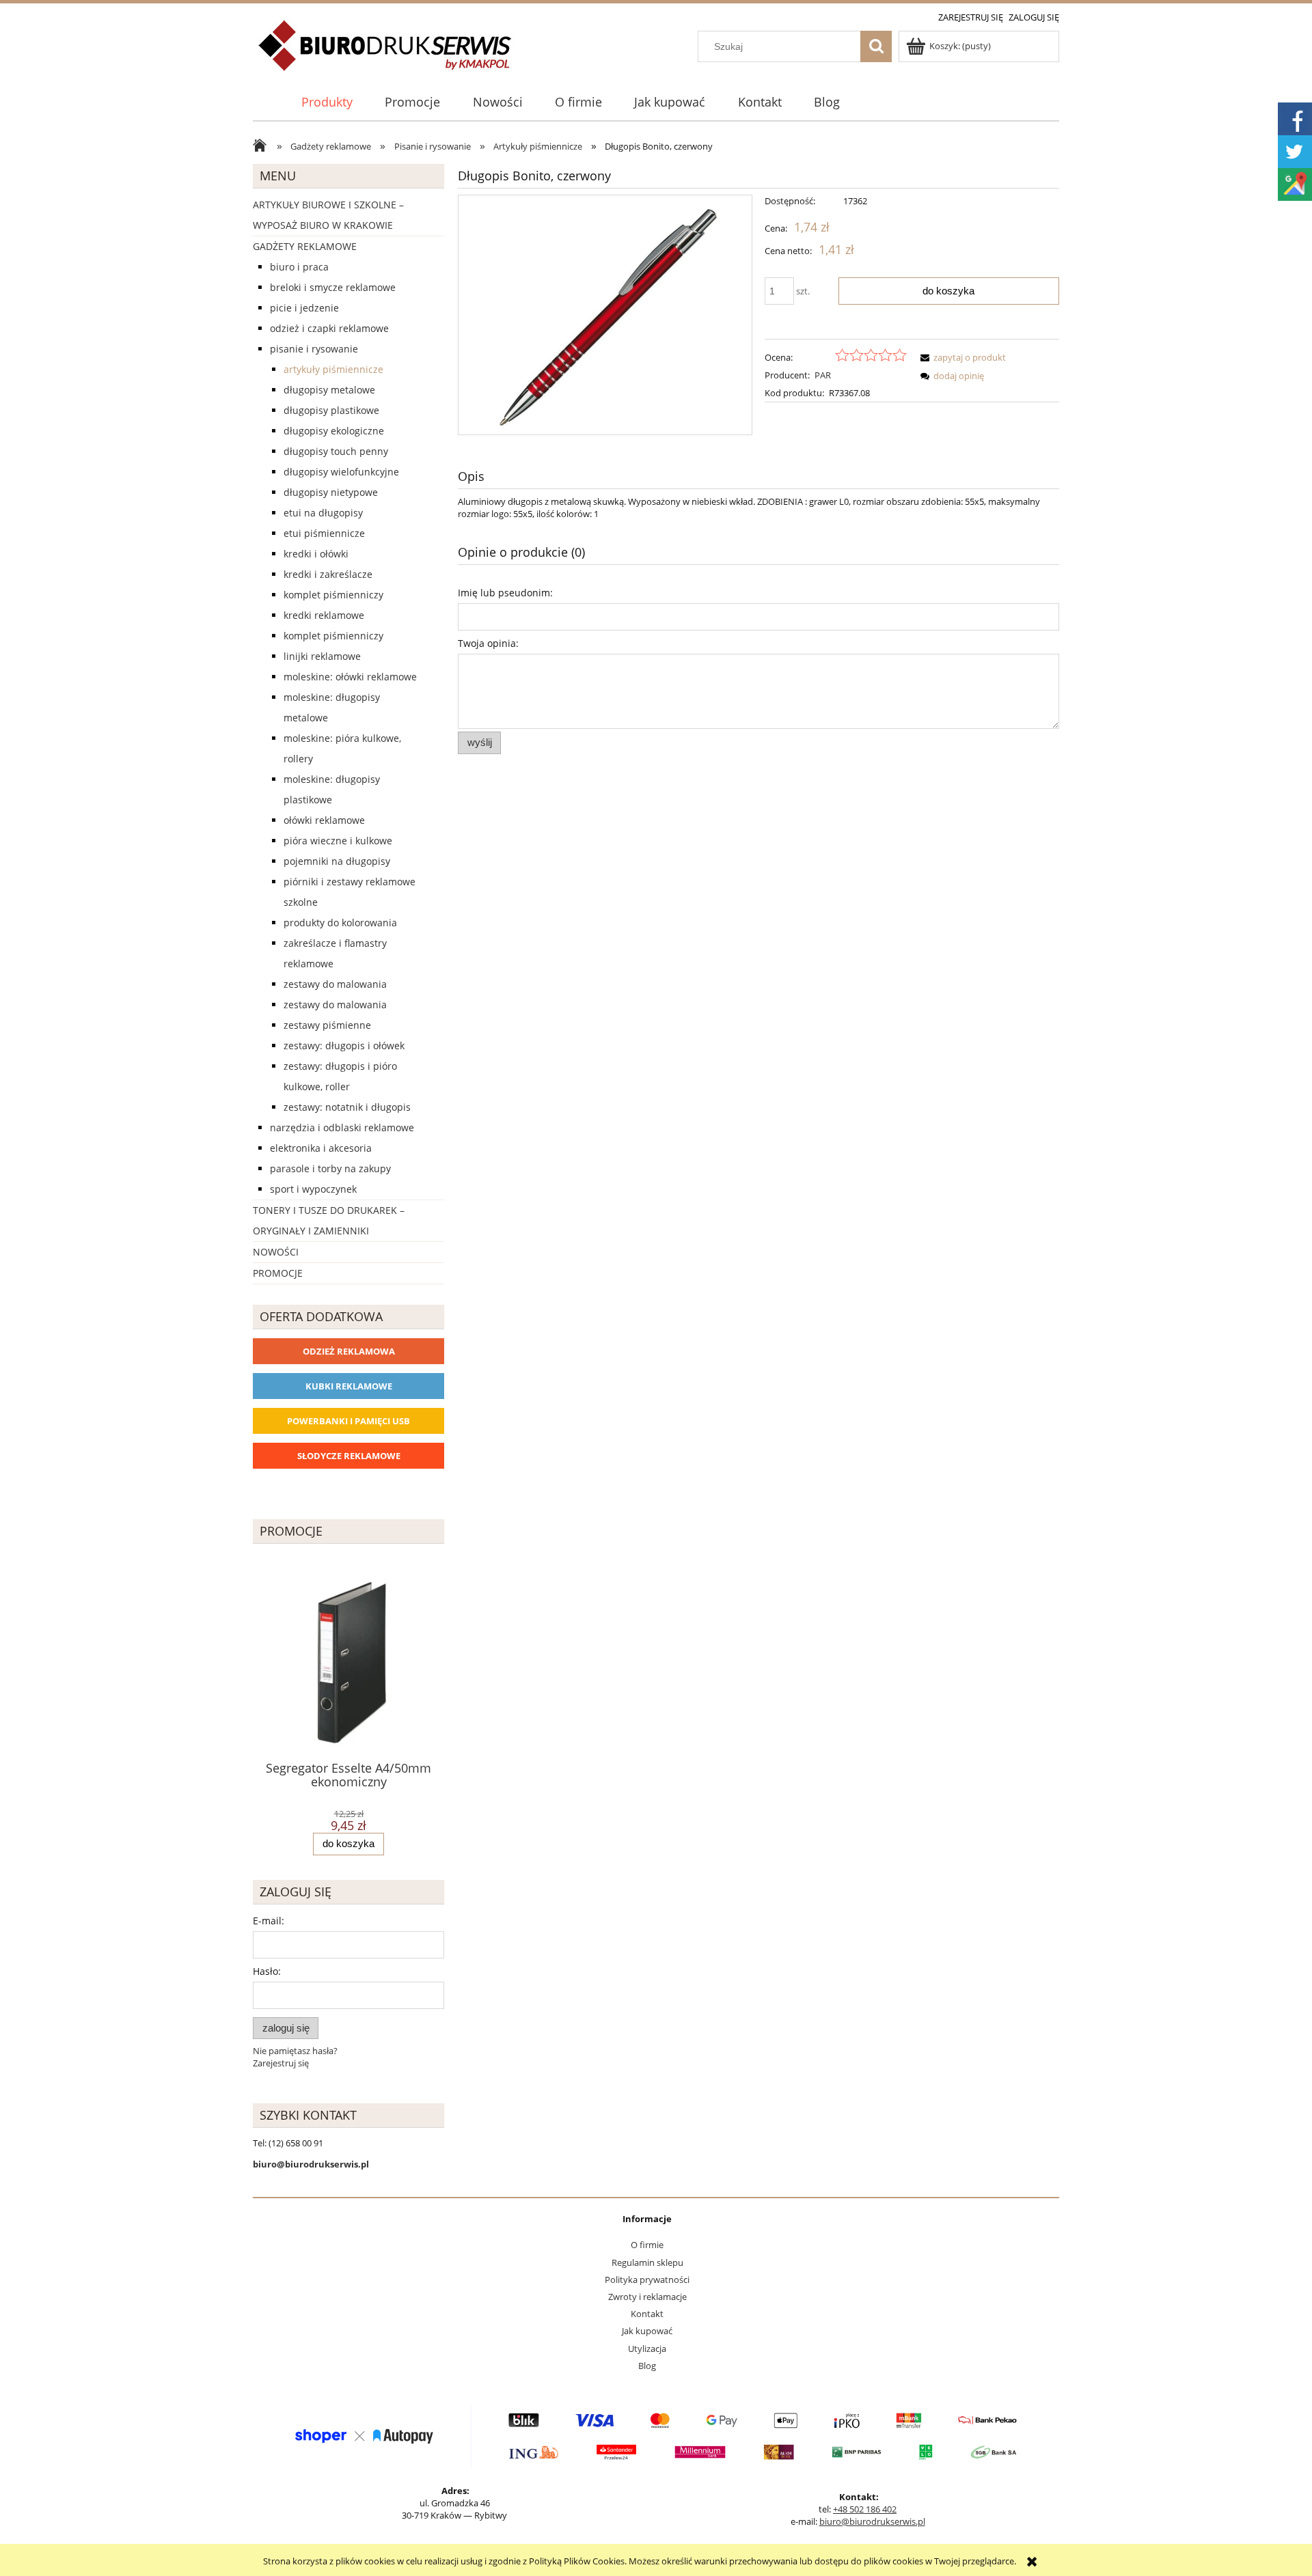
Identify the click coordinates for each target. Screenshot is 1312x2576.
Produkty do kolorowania (340, 923)
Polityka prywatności (647, 2280)
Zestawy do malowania (335, 984)
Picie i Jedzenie (304, 308)
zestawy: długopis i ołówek (344, 1045)
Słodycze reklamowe (349, 1456)
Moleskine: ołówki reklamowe (350, 677)
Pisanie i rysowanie (314, 349)
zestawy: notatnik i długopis (347, 1107)
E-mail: (269, 1921)
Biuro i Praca (299, 267)
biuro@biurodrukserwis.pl (872, 2521)
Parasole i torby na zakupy (330, 1168)
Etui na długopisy (323, 513)
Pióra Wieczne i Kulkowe (338, 841)
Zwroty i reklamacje (647, 2297)
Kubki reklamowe (349, 1386)
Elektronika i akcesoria (321, 1148)
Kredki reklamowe (324, 615)
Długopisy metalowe (329, 390)
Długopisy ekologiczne (334, 431)
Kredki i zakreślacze (328, 574)
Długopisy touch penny (336, 451)
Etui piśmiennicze (324, 533)
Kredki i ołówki (316, 554)
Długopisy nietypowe (331, 492)
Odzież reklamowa (349, 1351)
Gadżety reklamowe (305, 246)
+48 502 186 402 (865, 2509)
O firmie (647, 2245)
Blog (647, 2366)
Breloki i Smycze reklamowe (333, 287)
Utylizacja (647, 2349)
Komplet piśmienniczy (333, 595)
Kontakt (647, 2314)
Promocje (278, 1273)
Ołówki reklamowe (324, 820)
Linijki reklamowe (322, 656)
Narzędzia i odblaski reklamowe (342, 1127)
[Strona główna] (386, 53)
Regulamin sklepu (647, 2262)
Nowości (276, 1252)
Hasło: (267, 1971)
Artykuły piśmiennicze (333, 369)
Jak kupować (647, 2331)
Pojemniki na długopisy (337, 861)
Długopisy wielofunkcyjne (341, 472)
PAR (823, 375)
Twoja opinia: (488, 643)
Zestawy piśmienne (327, 1025)
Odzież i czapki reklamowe (329, 328)
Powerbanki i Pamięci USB (348, 1421)
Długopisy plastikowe (331, 410)
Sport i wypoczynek (313, 1189)
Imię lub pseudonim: (505, 593)
